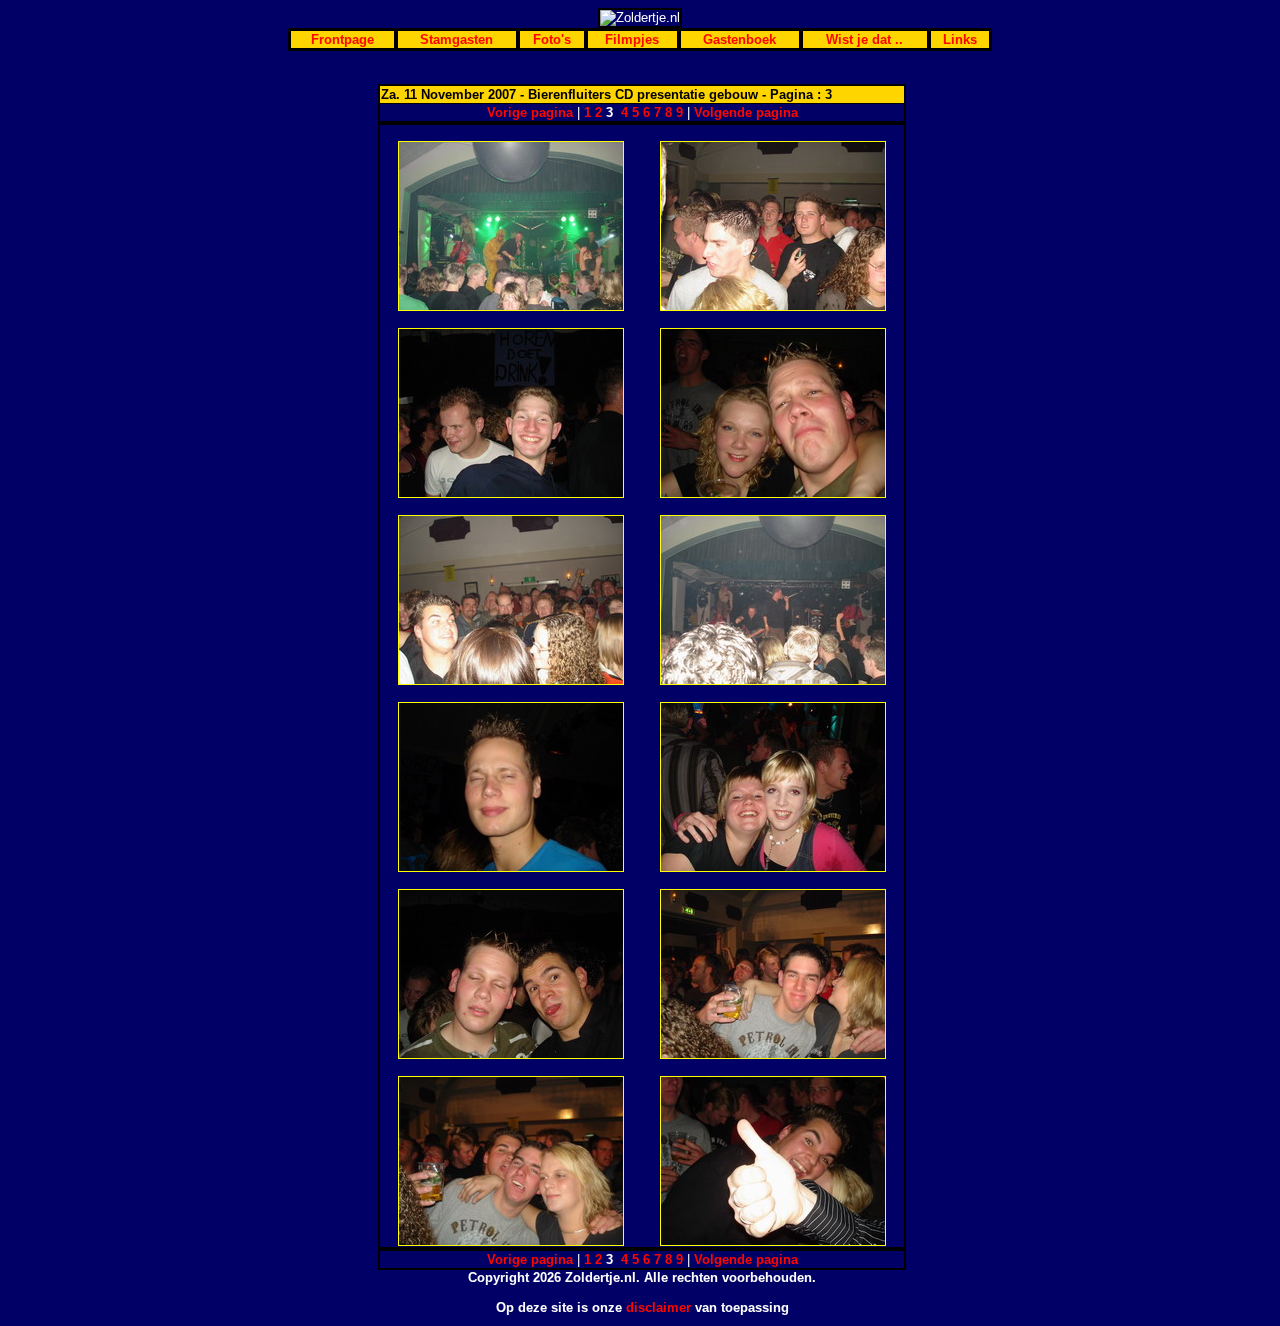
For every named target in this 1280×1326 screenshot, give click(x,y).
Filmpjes (632, 39)
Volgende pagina (746, 112)
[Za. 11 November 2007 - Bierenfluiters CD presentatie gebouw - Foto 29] (511, 680)
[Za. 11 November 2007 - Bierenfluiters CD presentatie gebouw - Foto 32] (773, 867)
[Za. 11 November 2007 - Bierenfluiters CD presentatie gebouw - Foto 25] (511, 306)
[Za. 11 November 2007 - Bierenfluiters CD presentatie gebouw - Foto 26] (773, 306)
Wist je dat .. (864, 39)
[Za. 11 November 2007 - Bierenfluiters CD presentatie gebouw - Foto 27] (511, 493)
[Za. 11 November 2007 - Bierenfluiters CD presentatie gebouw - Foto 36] (773, 1241)
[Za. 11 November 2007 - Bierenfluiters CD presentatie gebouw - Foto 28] (773, 493)
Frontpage (342, 39)
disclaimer (658, 1307)
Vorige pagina (530, 112)
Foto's (552, 39)
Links (960, 39)
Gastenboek (739, 39)
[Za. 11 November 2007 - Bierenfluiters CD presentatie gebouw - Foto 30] (773, 680)
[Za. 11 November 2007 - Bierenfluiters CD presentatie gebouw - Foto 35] (511, 1241)
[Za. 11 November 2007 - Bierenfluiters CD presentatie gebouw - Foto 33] (511, 1054)
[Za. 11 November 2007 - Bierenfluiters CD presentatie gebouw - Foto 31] (511, 867)
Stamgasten (456, 39)
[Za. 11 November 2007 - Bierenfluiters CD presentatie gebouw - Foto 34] (773, 1054)
